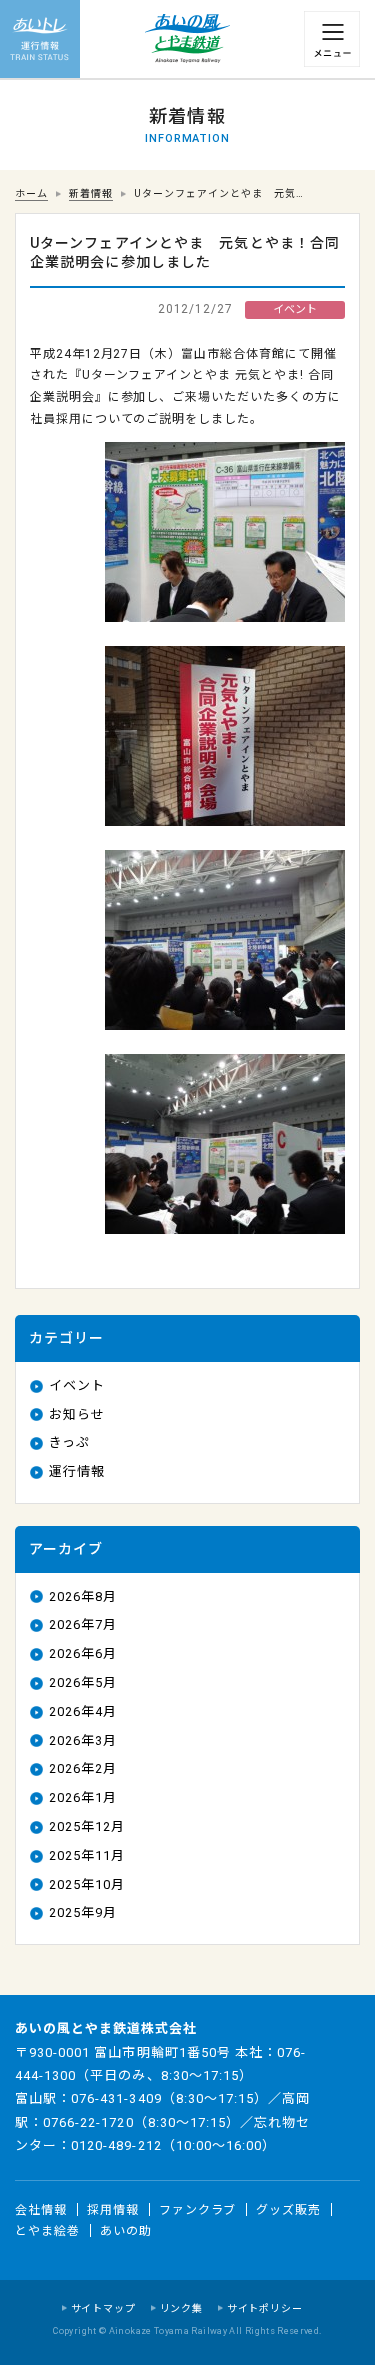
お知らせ (77, 1414)
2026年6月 (83, 1653)
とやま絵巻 (47, 2231)
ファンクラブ (198, 2209)
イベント (77, 1385)
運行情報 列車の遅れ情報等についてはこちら (40, 40)
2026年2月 (83, 1768)
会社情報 (41, 2209)
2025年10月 (87, 1884)
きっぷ (69, 1442)
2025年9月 (83, 1912)
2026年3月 (83, 1740)
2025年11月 (87, 1855)
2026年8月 (83, 1596)
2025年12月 (87, 1826)
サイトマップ (103, 2308)
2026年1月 (83, 1797)
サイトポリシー (265, 2308)
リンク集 (181, 2308)
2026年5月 (83, 1682)
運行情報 (77, 1471)
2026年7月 (83, 1624)
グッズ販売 (288, 2209)
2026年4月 (83, 1711)
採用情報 (113, 2209)
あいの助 (126, 2231)
